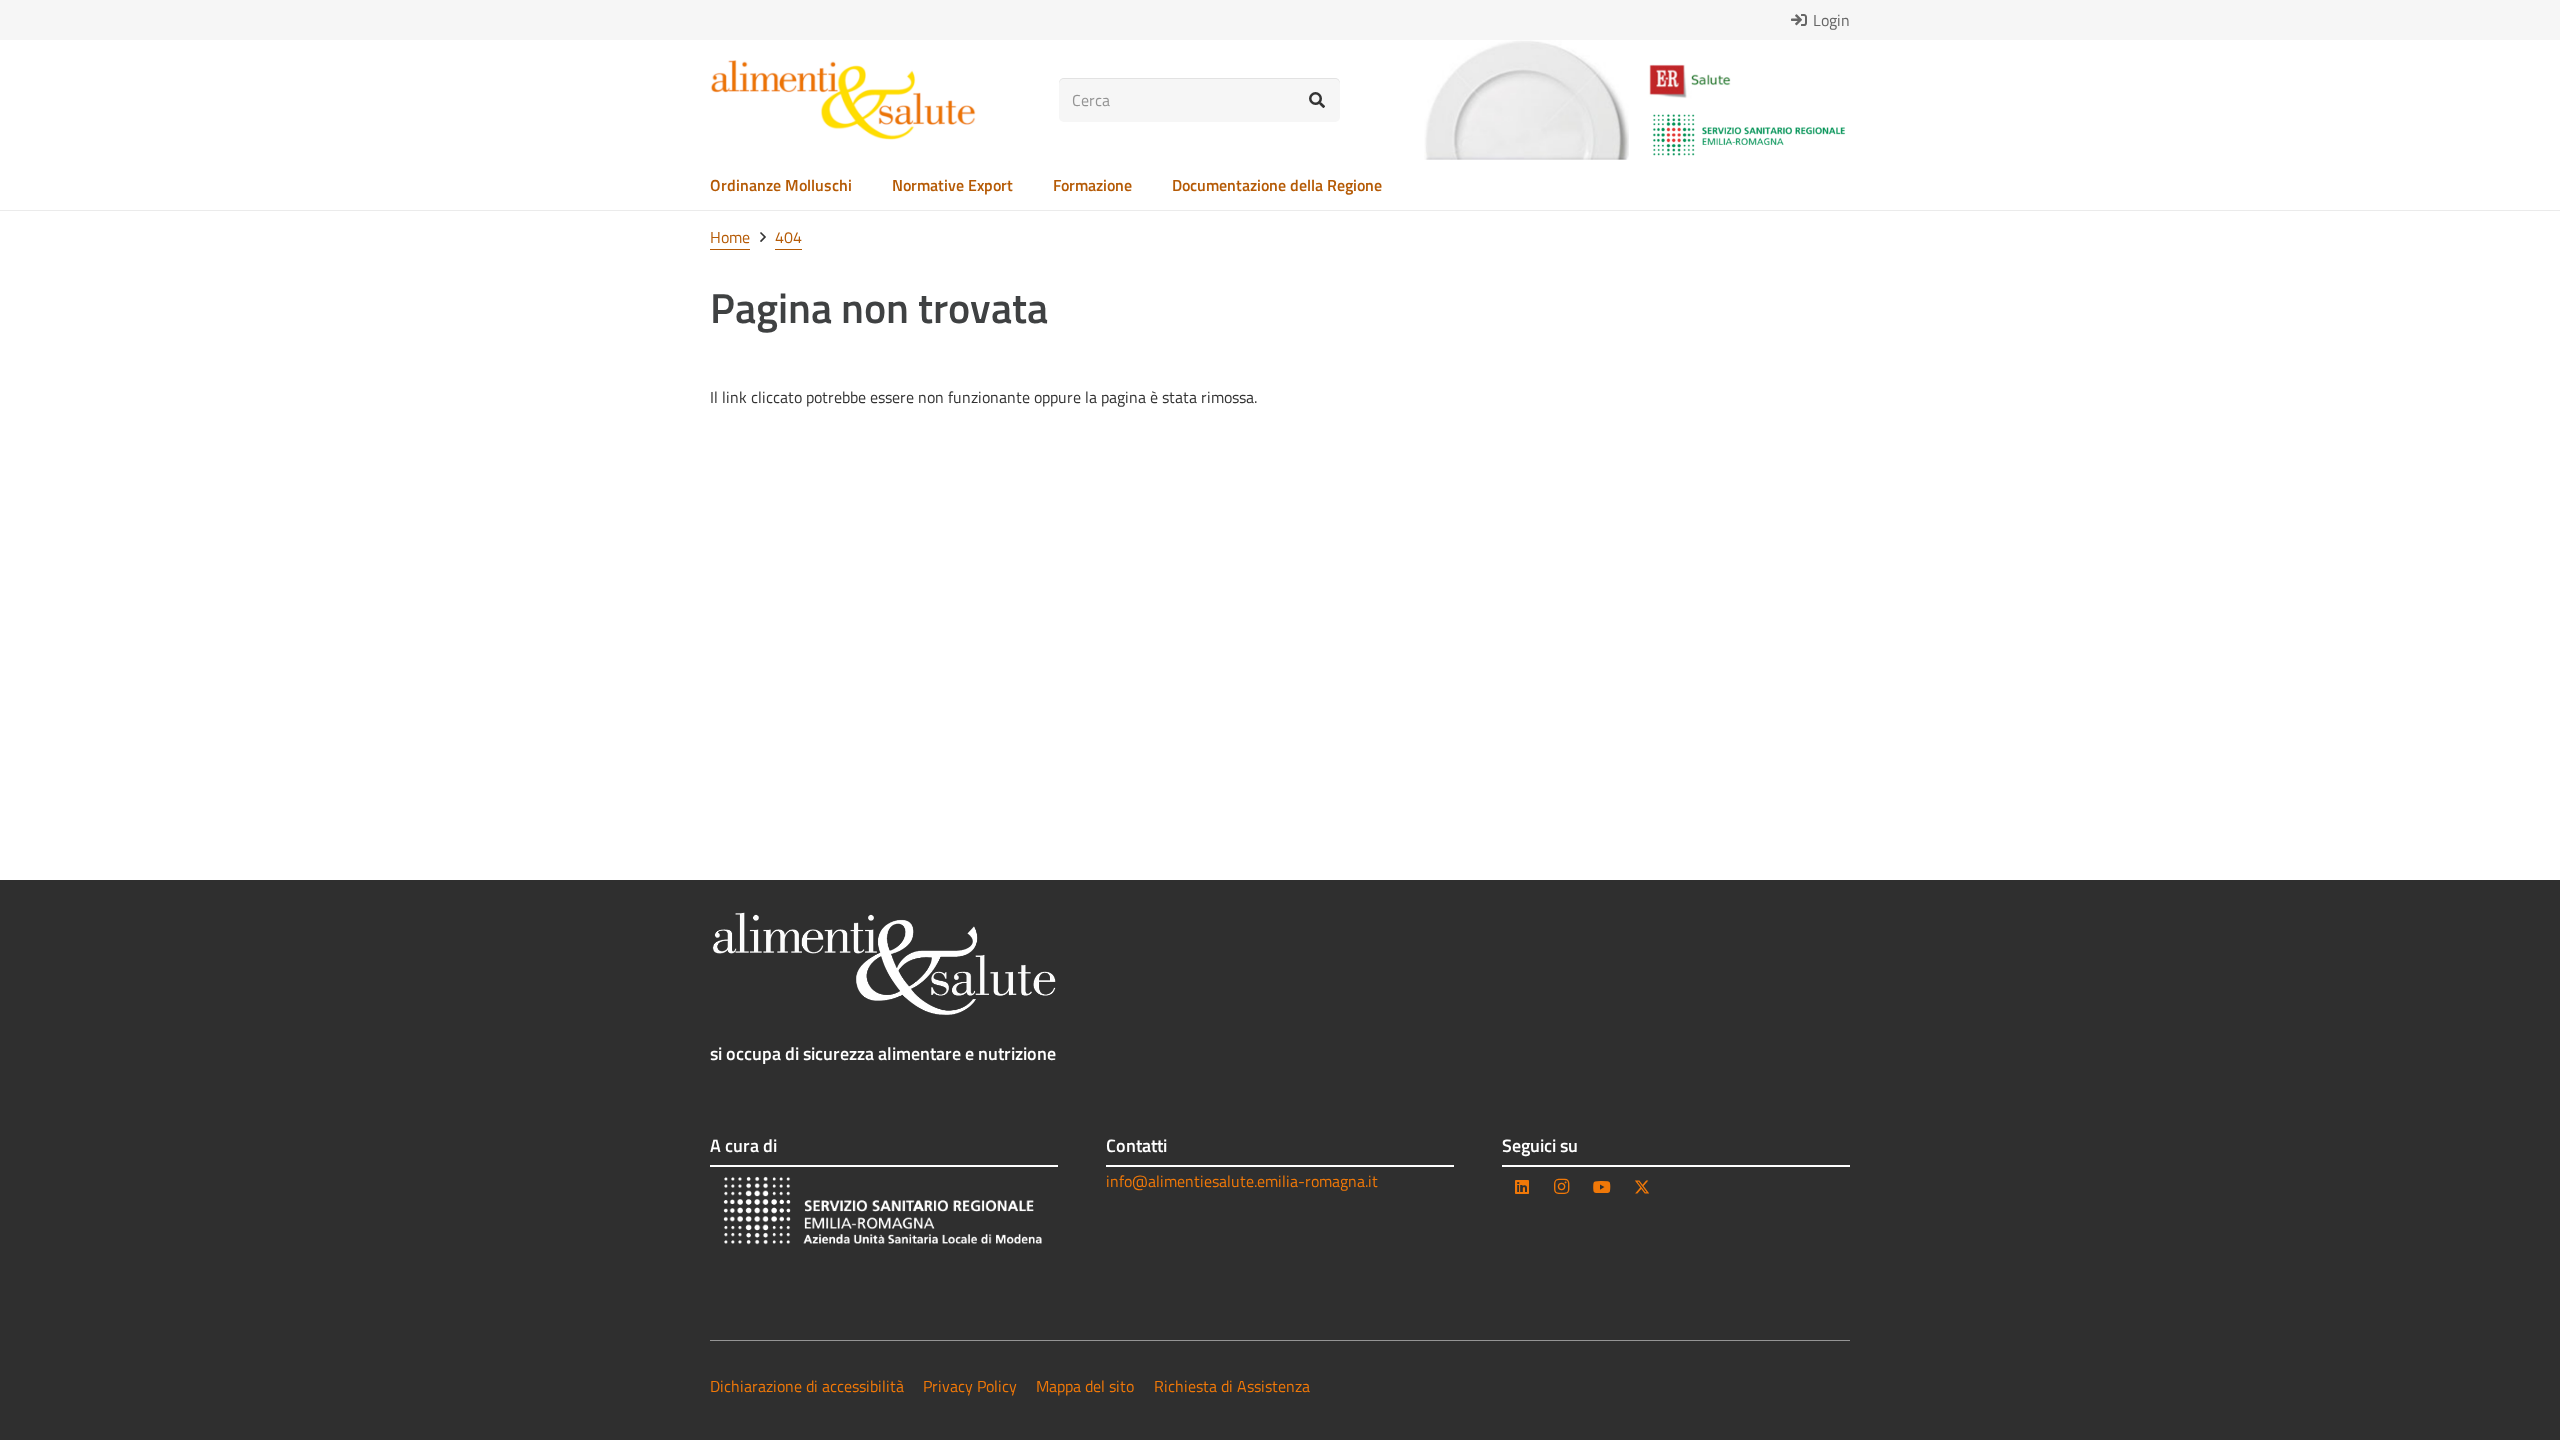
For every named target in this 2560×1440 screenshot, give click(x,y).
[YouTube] (1602, 1187)
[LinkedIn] (1522, 1187)
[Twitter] (1642, 1187)
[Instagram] (1562, 1187)
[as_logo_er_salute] (1749, 81)
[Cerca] (1317, 100)
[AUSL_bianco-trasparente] (884, 1213)
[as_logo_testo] (843, 100)
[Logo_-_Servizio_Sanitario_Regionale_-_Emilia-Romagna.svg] (1749, 135)
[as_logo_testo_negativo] (884, 964)
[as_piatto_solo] (1526, 100)
